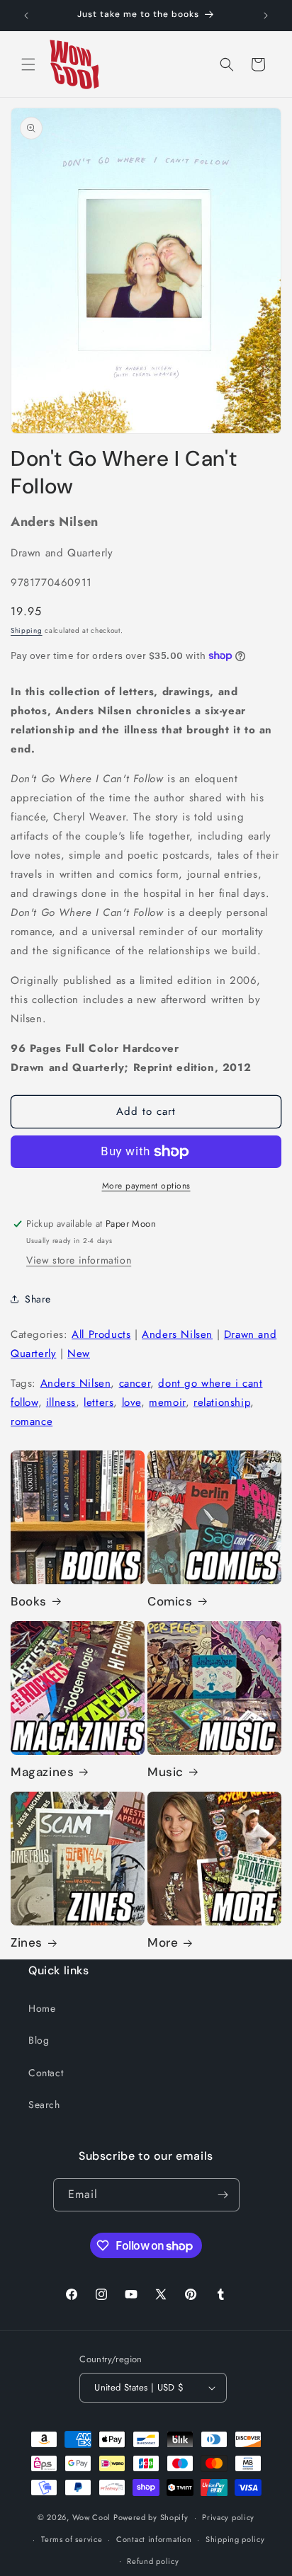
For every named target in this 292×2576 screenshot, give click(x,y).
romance (32, 1421)
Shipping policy (235, 2539)
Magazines (42, 1772)
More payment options (146, 1186)
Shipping (27, 630)
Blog (39, 2040)
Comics (170, 1601)
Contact (46, 2073)
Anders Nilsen (177, 1334)
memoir (167, 1402)
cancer (135, 1383)
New (79, 1353)
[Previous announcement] (26, 16)
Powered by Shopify (151, 2517)
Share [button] (38, 1299)
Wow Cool (92, 2517)
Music (165, 1772)
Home (42, 2008)
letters (99, 1402)
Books (29, 1601)
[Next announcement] (266, 16)
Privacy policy (228, 2517)
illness (61, 1402)
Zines (27, 1942)
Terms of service (72, 2539)
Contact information (154, 2539)
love (131, 1402)
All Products (101, 1334)
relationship (222, 1402)
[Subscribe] (223, 2195)
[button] (28, 64)
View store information (79, 1260)
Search (44, 2105)
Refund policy (153, 2561)
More (163, 1942)
